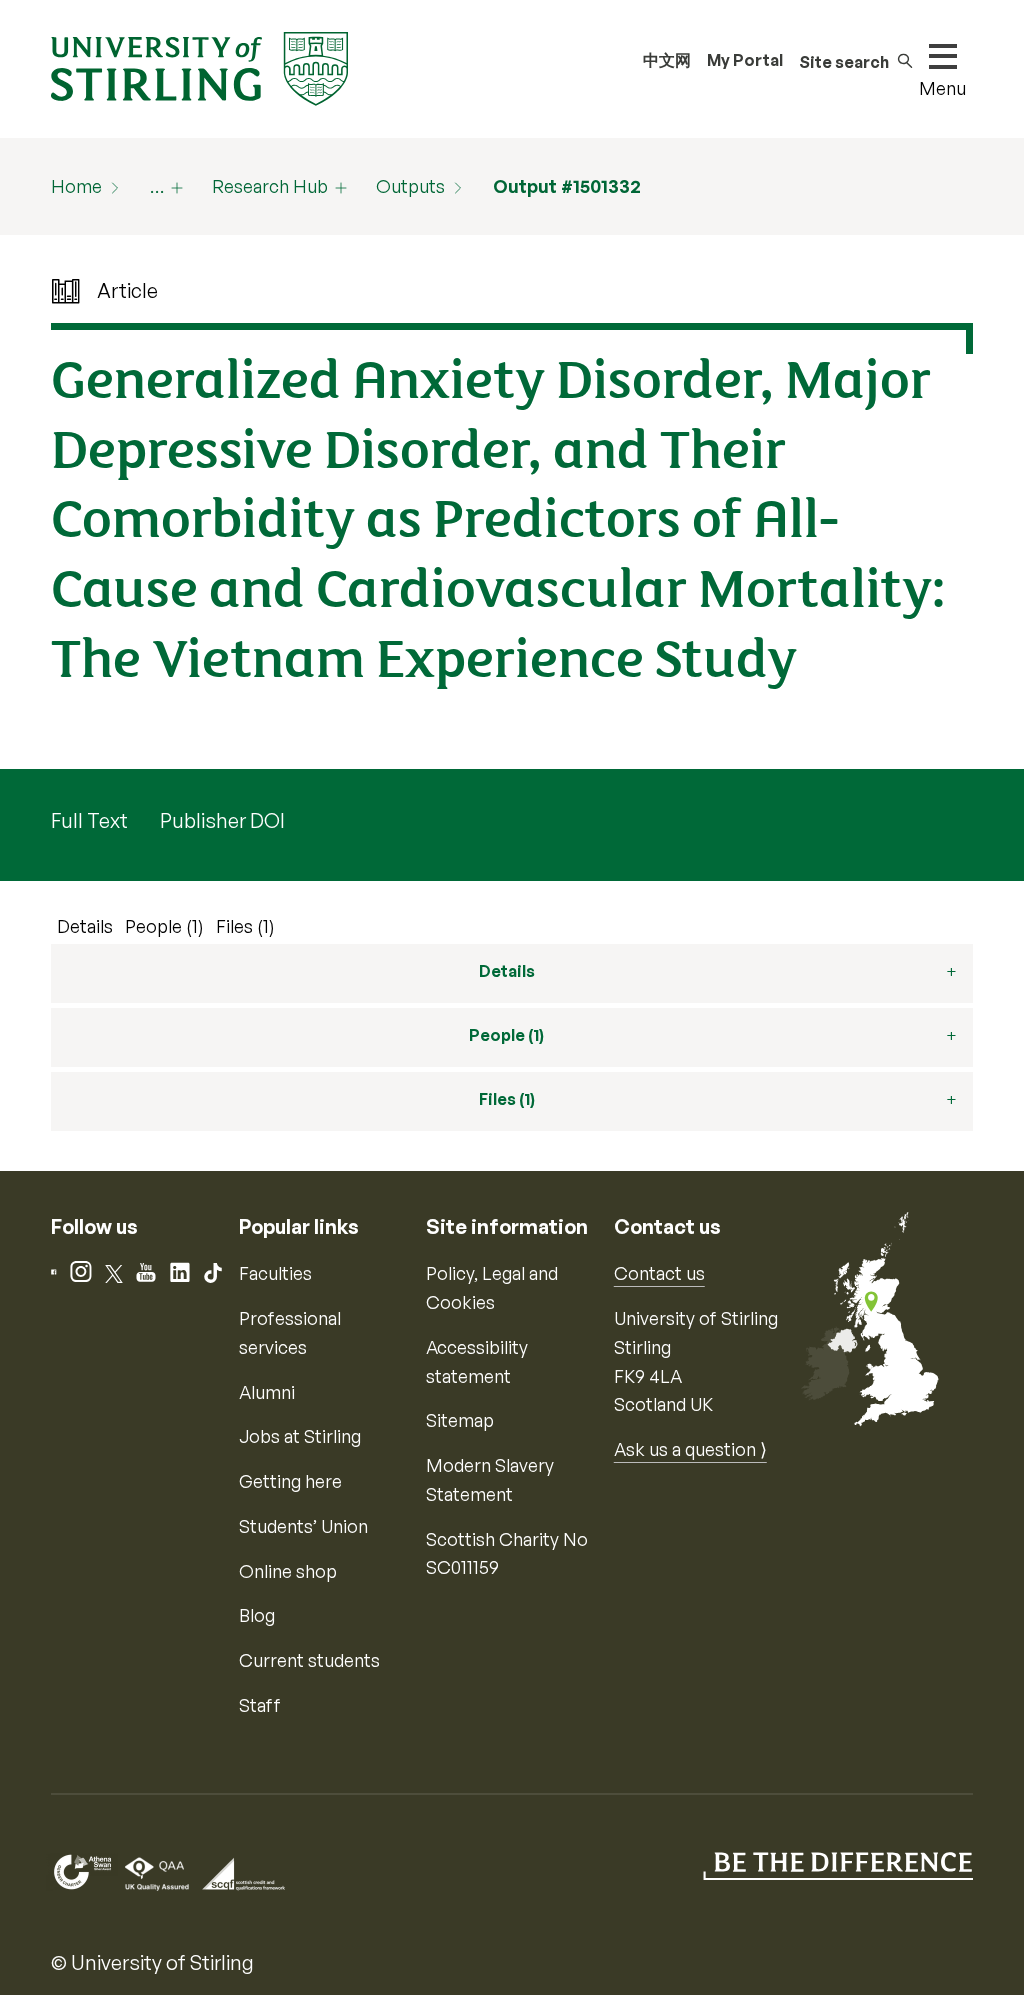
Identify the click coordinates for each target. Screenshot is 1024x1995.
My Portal (745, 60)
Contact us (659, 1273)
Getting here (290, 1481)
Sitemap (460, 1420)
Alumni (267, 1392)
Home (76, 186)
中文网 (667, 60)
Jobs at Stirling (300, 1436)
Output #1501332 (567, 186)
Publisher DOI (222, 820)
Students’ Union (303, 1526)
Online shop (288, 1571)
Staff (260, 1705)
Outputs (410, 186)
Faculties (275, 1273)
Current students (309, 1660)
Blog (257, 1615)
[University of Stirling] (199, 67)
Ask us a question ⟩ (690, 1449)
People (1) (164, 926)
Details (85, 926)
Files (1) (245, 926)
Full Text (89, 820)
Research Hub (270, 186)
